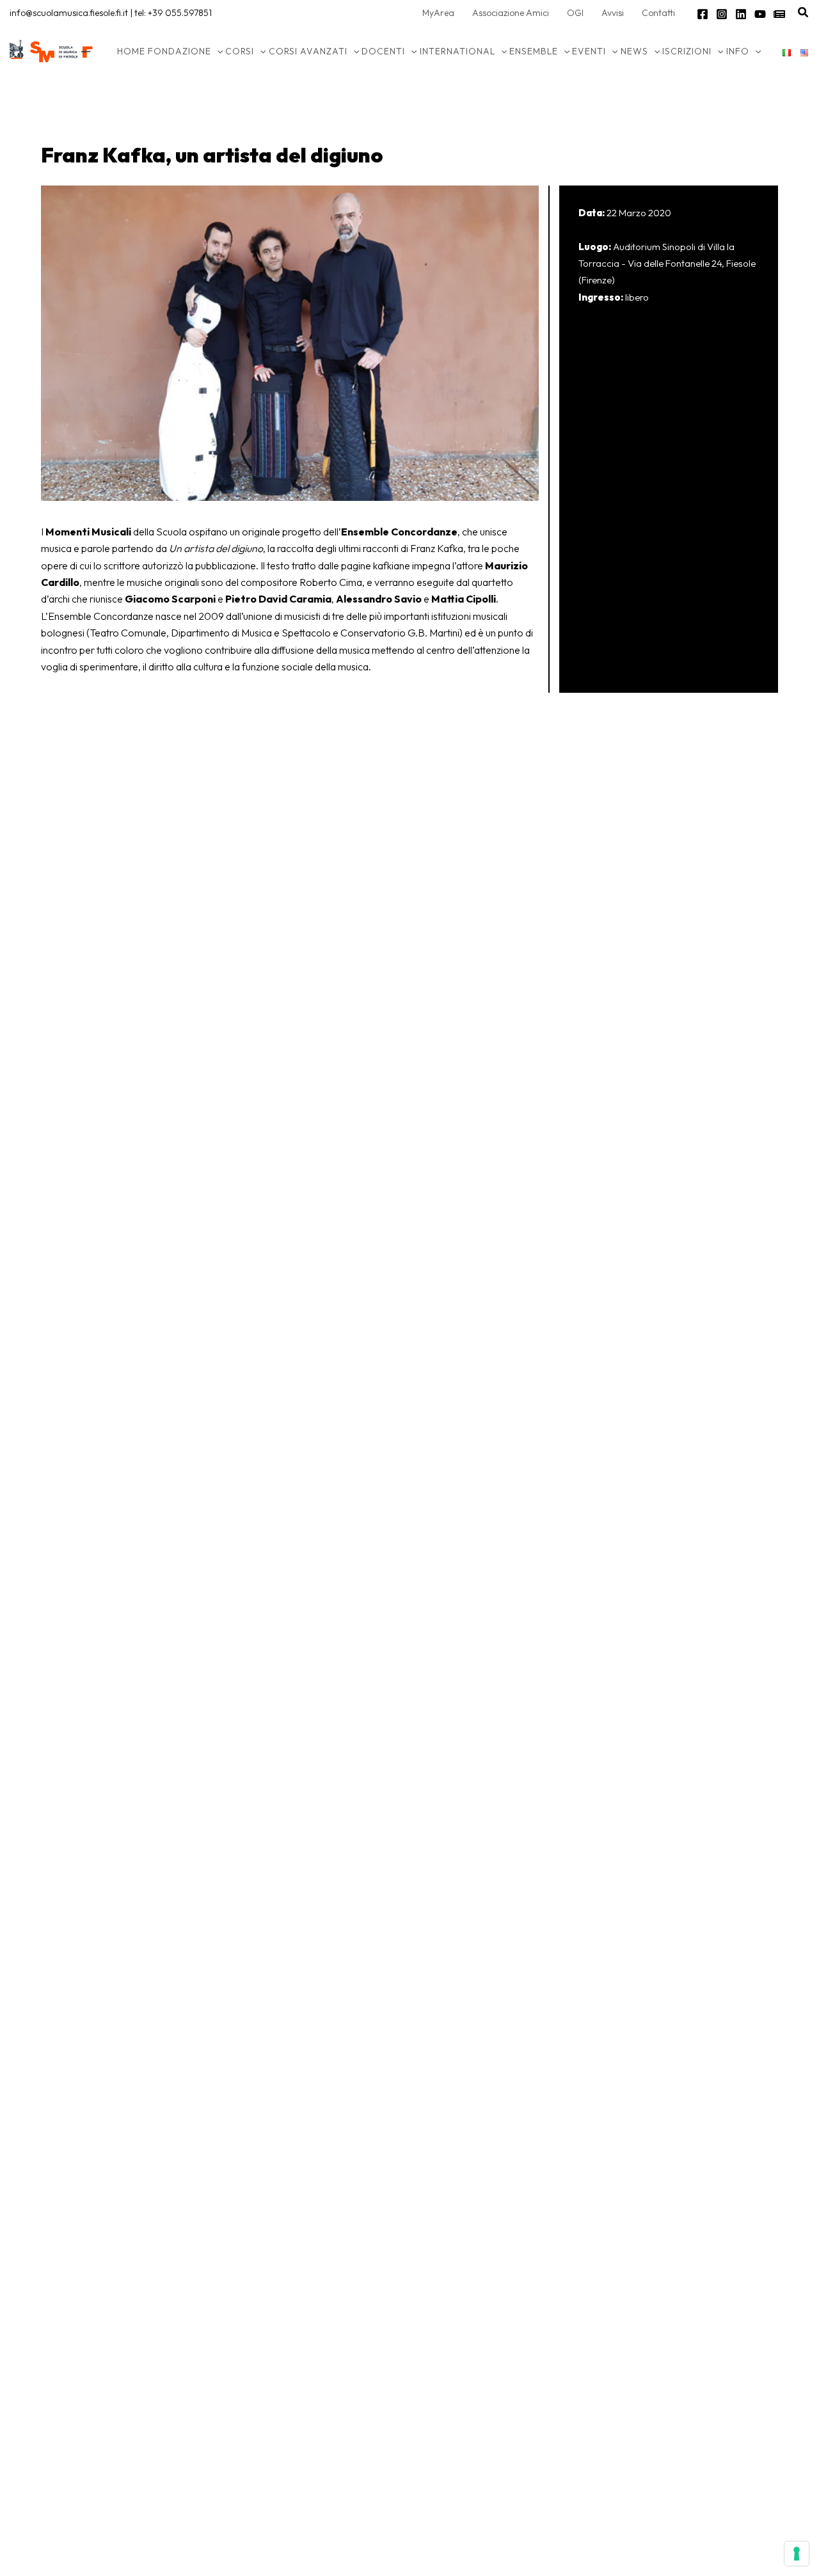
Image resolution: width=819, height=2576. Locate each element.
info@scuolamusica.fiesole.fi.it (69, 13)
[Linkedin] (741, 14)
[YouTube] (760, 14)
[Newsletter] (779, 14)
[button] (804, 13)
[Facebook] (703, 14)
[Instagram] (722, 14)
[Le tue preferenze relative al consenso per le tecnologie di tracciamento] (797, 2554)
